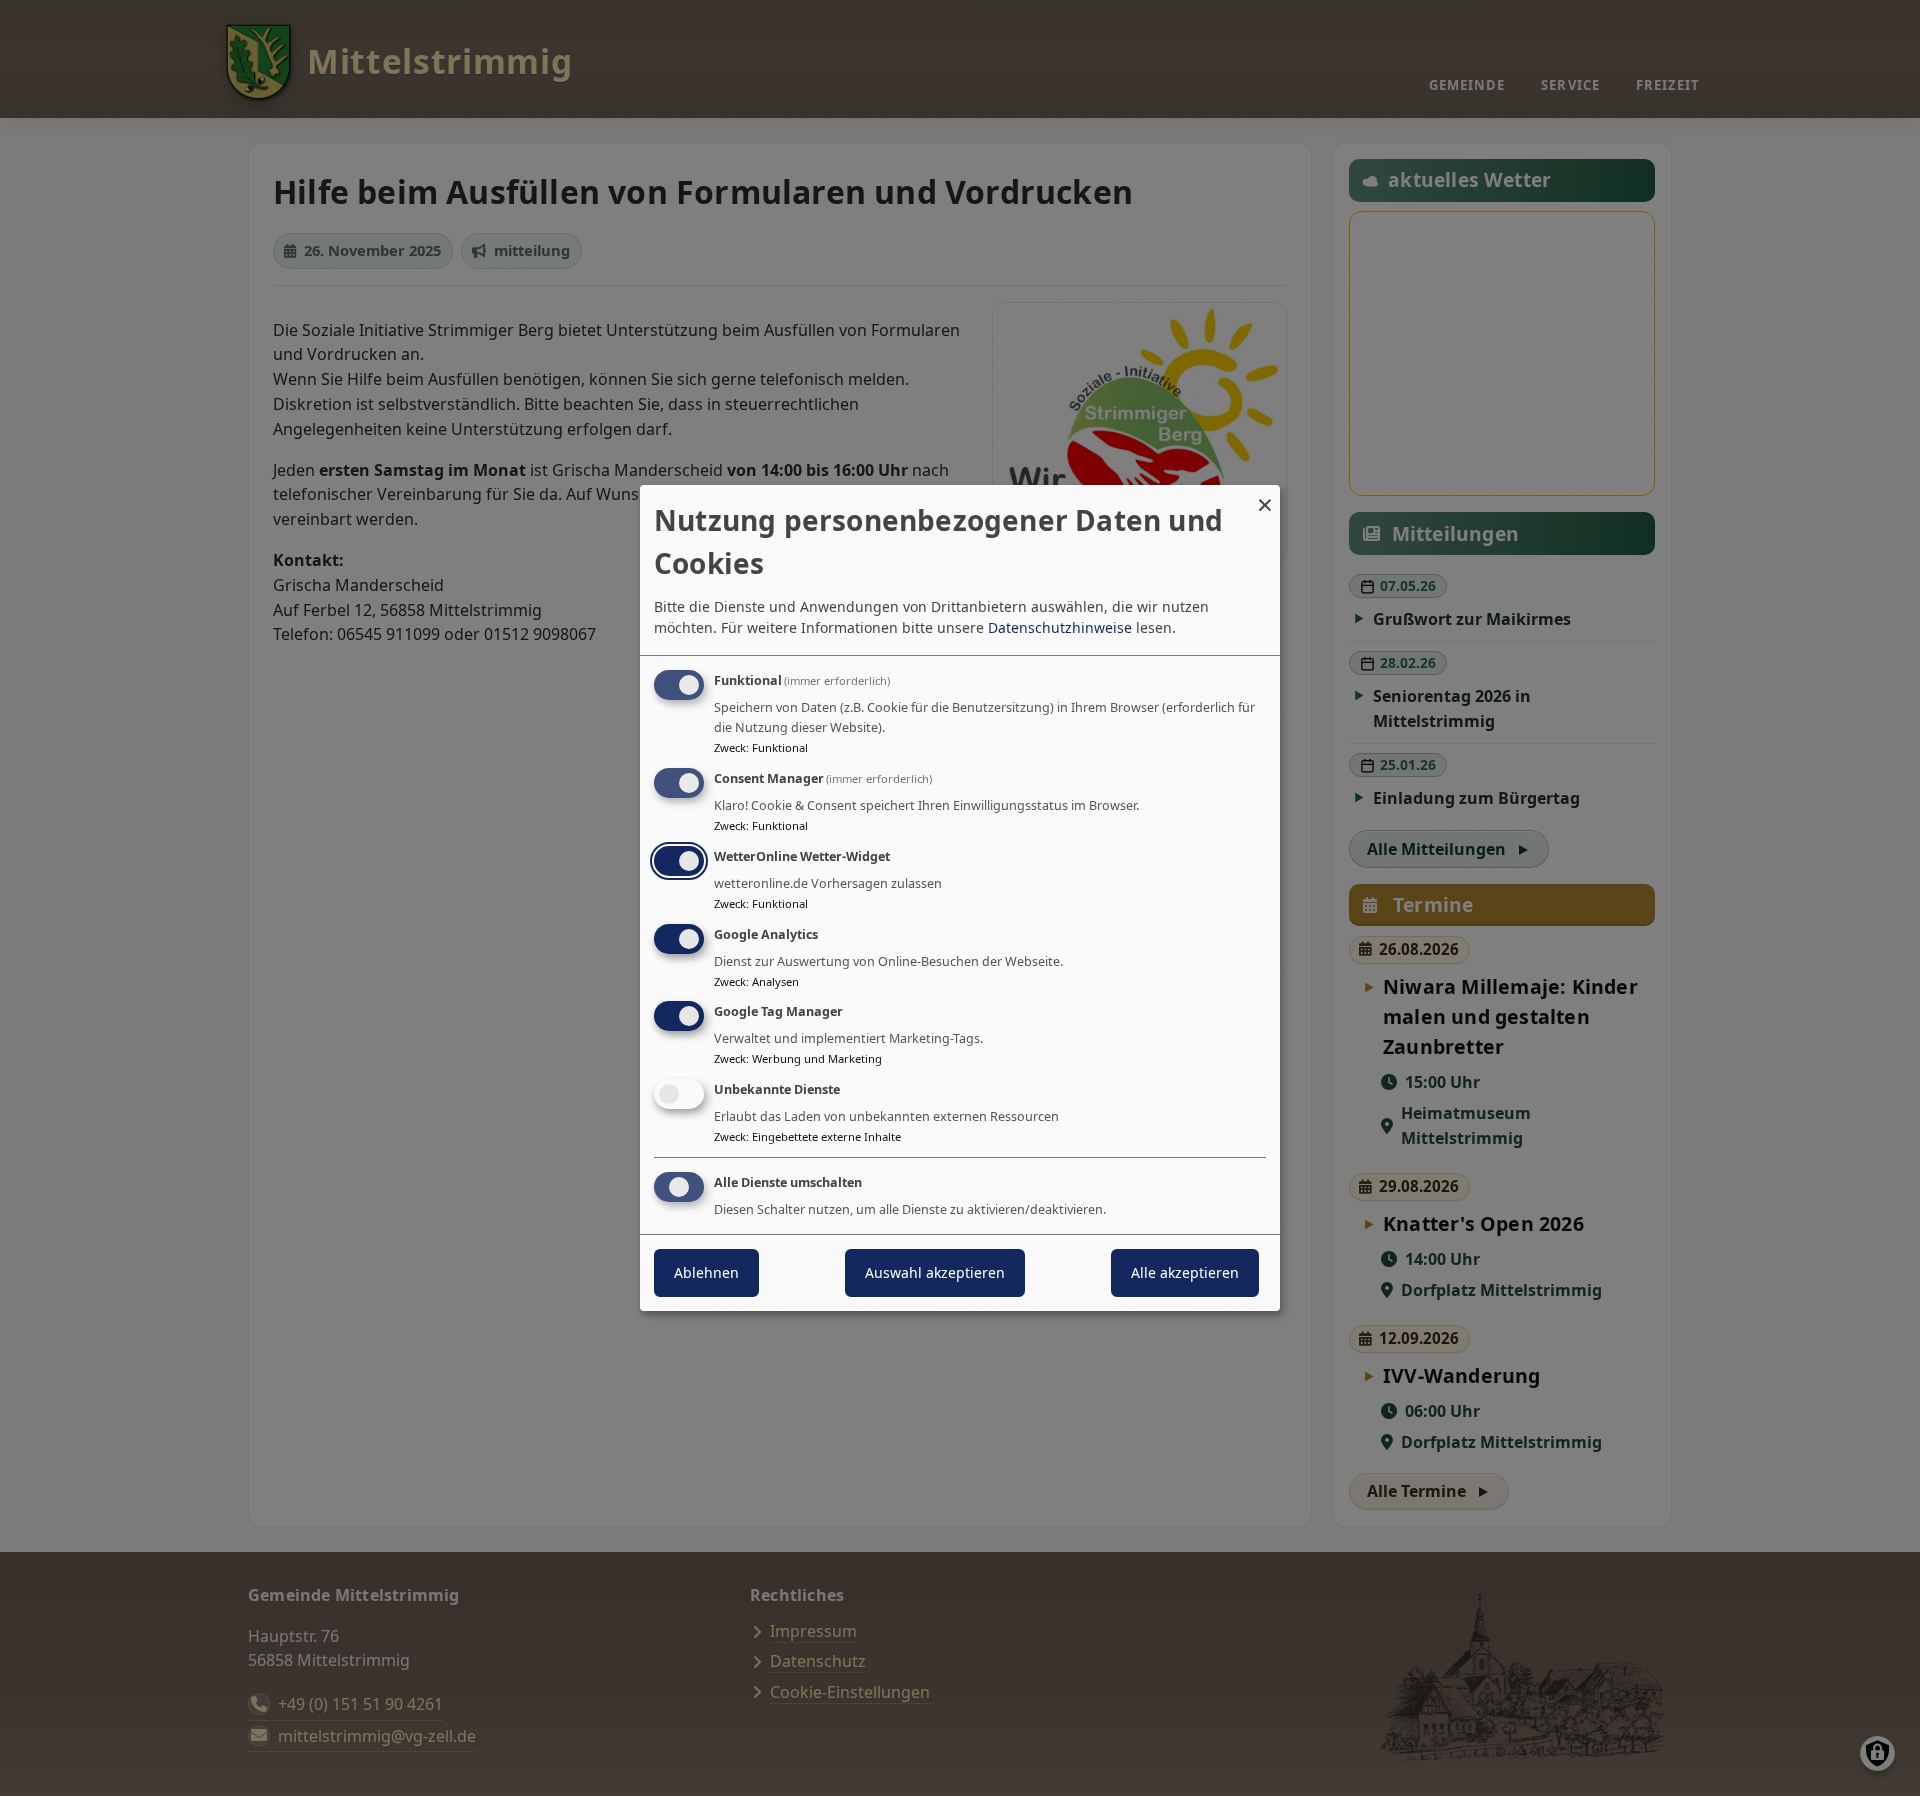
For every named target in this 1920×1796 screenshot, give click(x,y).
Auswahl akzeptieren (935, 1272)
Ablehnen (706, 1272)
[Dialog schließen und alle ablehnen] (1265, 497)
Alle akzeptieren (1185, 1272)
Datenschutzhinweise (1060, 627)
